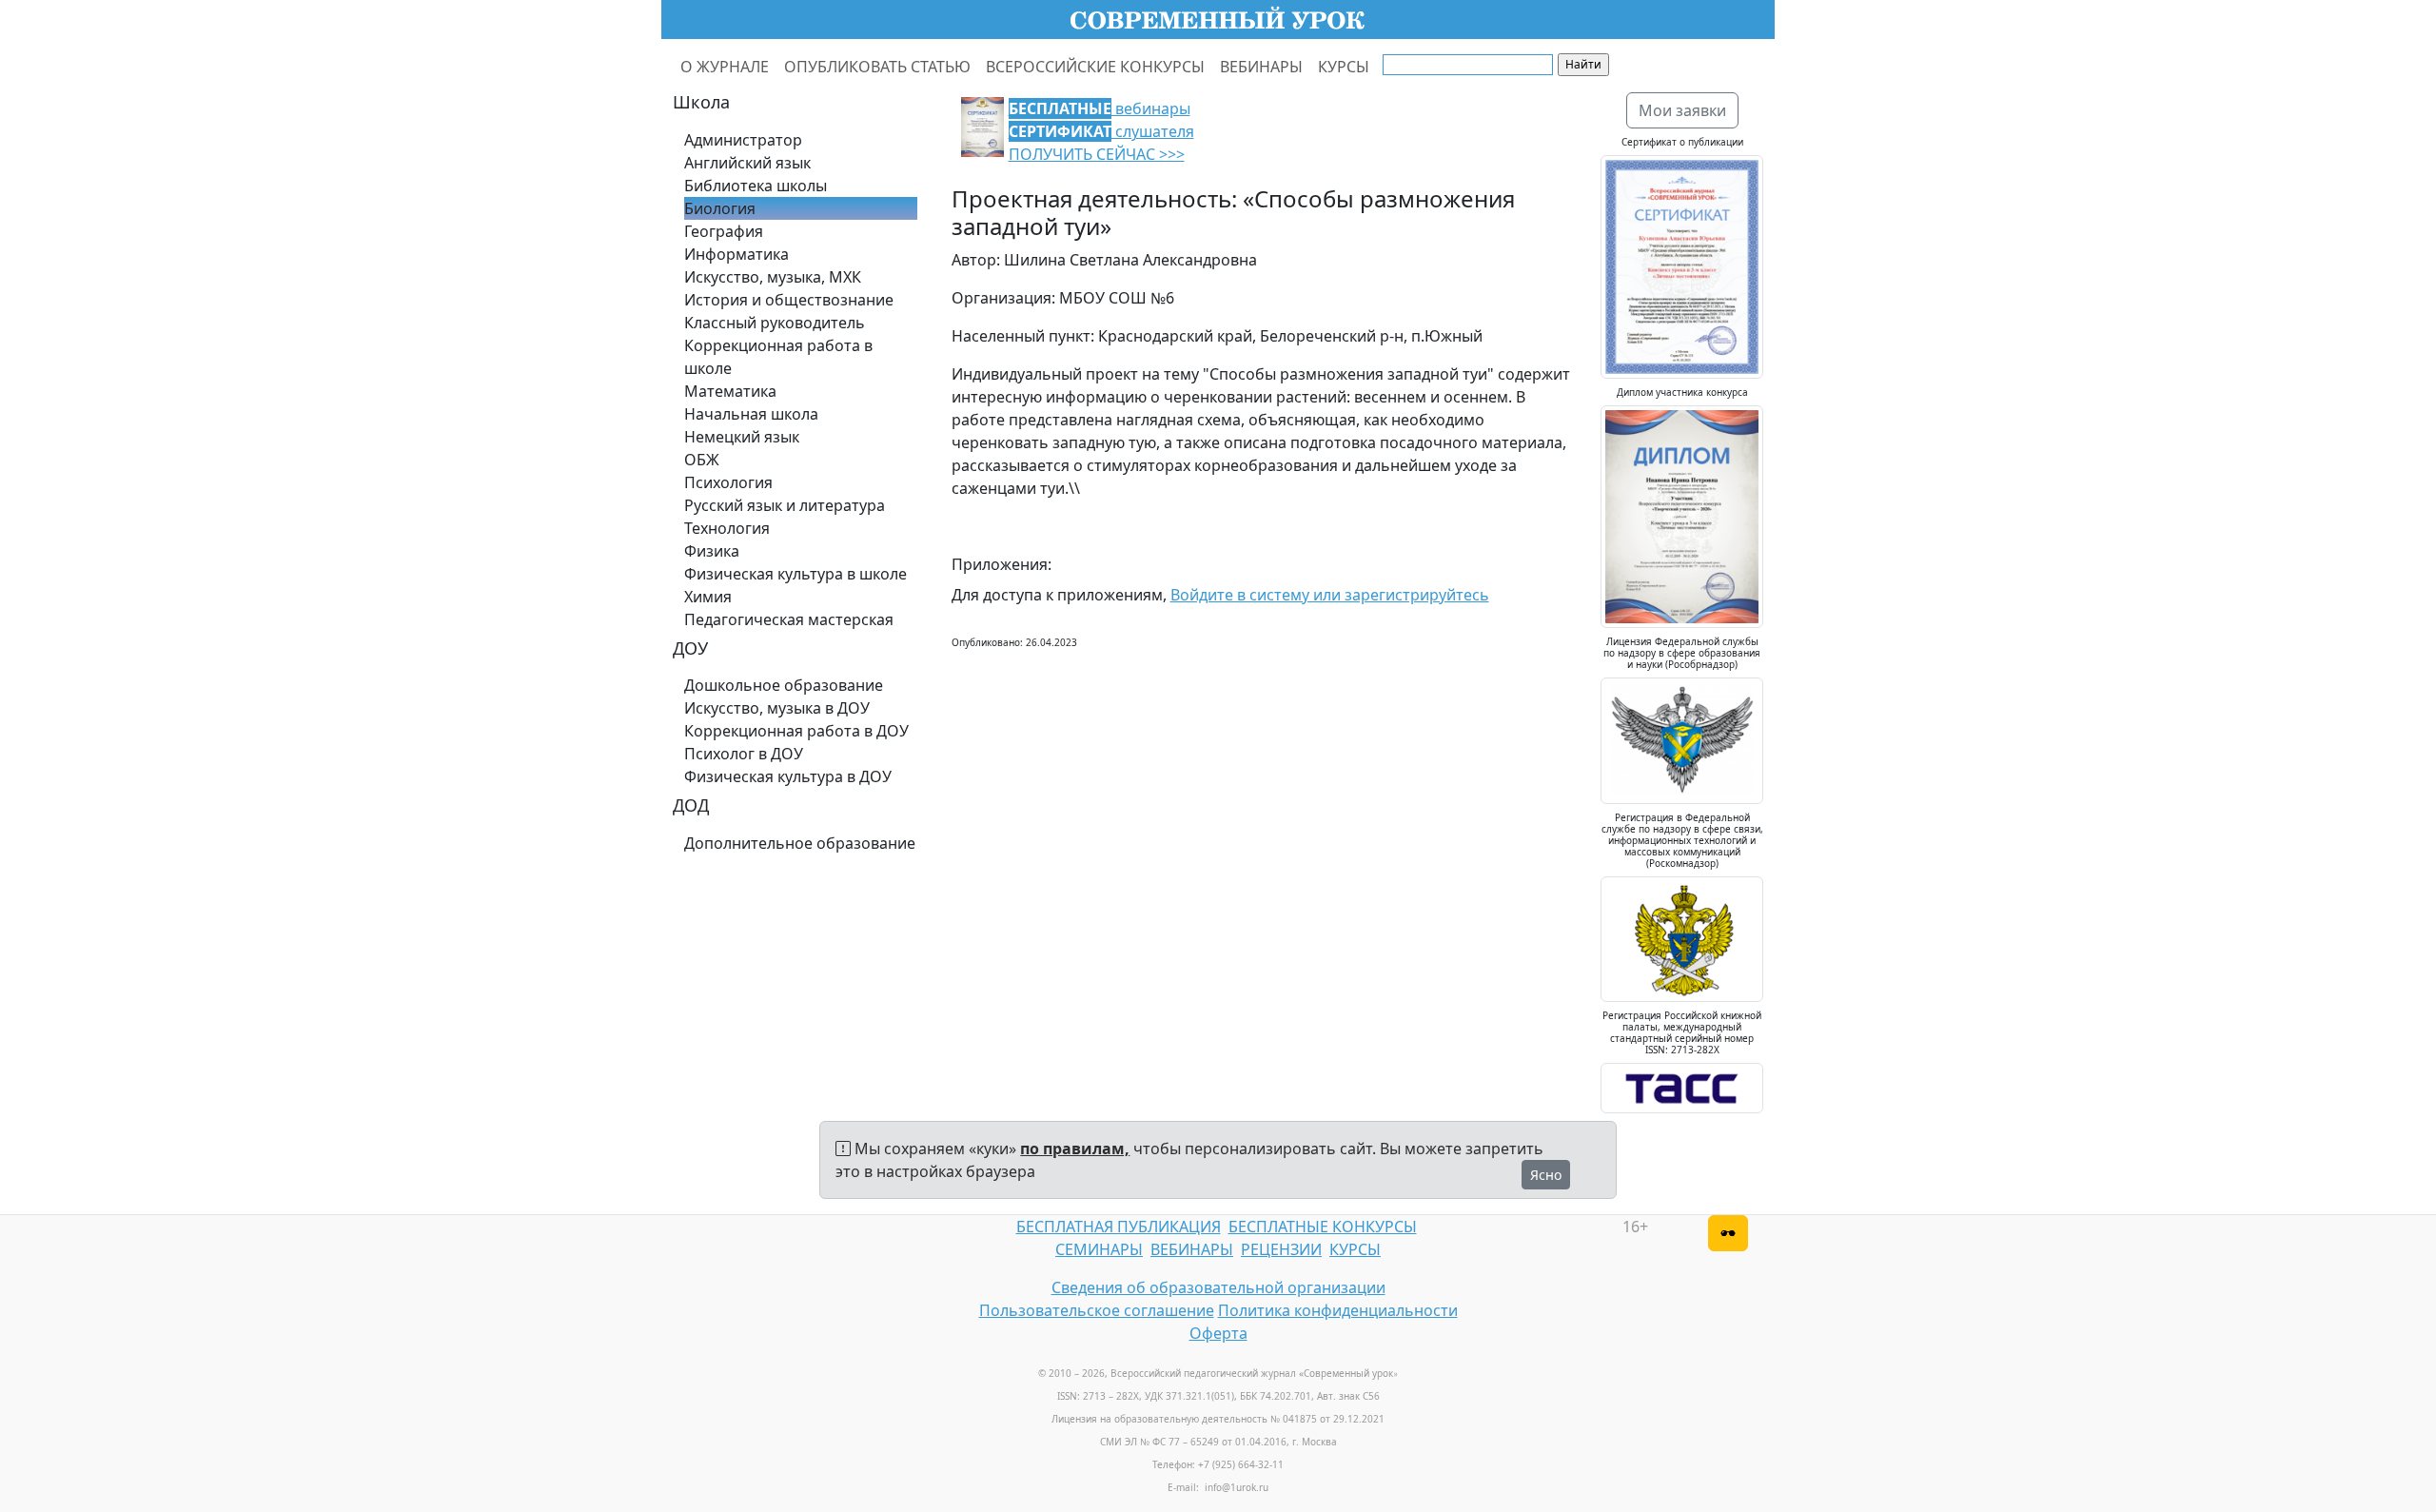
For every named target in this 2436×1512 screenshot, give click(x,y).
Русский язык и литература (785, 505)
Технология (727, 528)
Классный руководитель (775, 323)
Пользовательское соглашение (1097, 1310)
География (724, 231)
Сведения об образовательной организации (1218, 1287)
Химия (708, 597)
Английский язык (747, 163)
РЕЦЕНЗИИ (1281, 1249)
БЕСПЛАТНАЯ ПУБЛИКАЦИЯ (1119, 1227)
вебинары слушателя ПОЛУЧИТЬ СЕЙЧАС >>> (1101, 131)
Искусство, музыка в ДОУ (777, 708)
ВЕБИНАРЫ (1261, 67)
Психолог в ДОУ (744, 754)
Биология (720, 208)
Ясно (1546, 1175)
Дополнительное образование (800, 843)
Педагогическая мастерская (789, 619)
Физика (712, 551)
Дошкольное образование (784, 685)
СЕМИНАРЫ (1099, 1249)
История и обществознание (789, 300)
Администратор (743, 140)
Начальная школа (751, 414)
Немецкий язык (742, 437)
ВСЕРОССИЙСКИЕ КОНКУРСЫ (1095, 67)
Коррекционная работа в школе (778, 357)
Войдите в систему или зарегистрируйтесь (1330, 595)
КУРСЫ (1344, 67)
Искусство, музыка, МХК (773, 277)
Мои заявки (1682, 110)
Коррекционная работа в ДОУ (796, 731)
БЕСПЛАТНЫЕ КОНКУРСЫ (1323, 1227)
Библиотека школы (756, 186)
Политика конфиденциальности (1338, 1310)
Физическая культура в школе (796, 574)
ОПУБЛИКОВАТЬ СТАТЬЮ (877, 67)
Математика (730, 391)
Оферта (1218, 1333)
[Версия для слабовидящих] (1728, 1233)
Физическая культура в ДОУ (788, 776)
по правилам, (1075, 1149)
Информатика (737, 254)
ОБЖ (702, 460)
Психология (728, 482)
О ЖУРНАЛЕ (725, 67)
